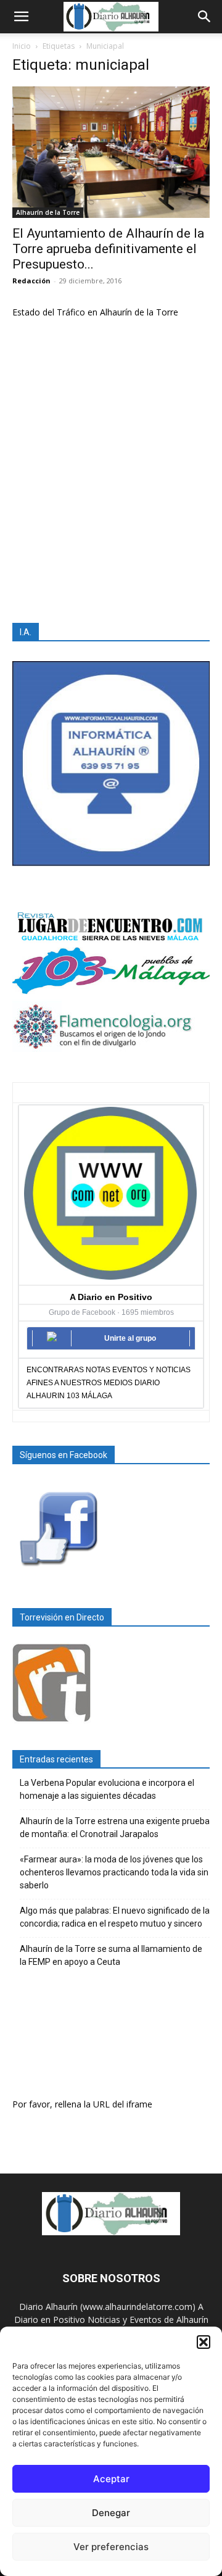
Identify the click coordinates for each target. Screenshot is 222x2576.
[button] (203, 2342)
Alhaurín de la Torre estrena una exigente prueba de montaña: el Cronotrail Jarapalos (115, 1828)
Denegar (111, 2513)
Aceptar (111, 2479)
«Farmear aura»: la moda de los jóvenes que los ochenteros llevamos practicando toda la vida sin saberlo (114, 1872)
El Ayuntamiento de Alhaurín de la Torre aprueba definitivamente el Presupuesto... (108, 249)
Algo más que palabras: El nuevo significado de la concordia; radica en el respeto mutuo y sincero (115, 1917)
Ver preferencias (111, 2547)
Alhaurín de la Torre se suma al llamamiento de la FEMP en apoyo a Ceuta (111, 1955)
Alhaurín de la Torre (48, 212)
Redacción (31, 281)
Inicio (22, 46)
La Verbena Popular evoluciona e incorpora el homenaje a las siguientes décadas (107, 1789)
